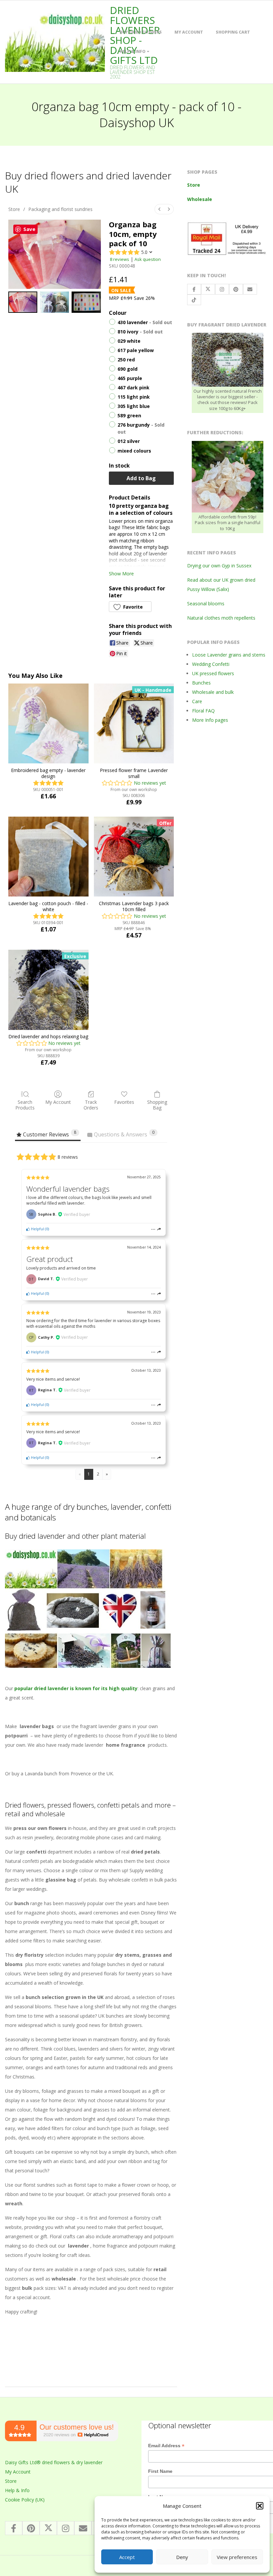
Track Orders (91, 1105)
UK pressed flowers (213, 673)
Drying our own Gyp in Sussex (219, 566)
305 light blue (134, 406)
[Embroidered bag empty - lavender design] (48, 723)
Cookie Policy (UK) (25, 2500)
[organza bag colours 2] (86, 302)
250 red (126, 360)
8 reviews (120, 259)
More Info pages (210, 720)
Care (197, 701)
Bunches (201, 683)
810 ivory (140, 332)
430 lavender (145, 322)
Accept (127, 2557)
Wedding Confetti (211, 664)
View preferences (237, 2557)
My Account (189, 32)
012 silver (129, 441)
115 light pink (134, 397)
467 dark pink (134, 388)
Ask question (148, 259)
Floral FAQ (203, 711)
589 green (129, 416)
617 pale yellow (136, 350)
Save (29, 229)
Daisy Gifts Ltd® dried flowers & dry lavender (54, 2462)
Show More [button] (121, 574)
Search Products (25, 1105)
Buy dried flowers (141, 32)
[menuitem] (159, 209)
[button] (260, 2506)
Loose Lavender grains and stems (229, 655)
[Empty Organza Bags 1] (54, 302)
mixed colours (134, 451)
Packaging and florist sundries (60, 209)
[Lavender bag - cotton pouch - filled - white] (48, 857)
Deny (182, 2557)
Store (14, 209)
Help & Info (133, 51)
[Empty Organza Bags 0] (23, 302)
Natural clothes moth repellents (221, 618)
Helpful (37, 1229)
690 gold (128, 369)
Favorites (124, 1102)
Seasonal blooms (206, 603)
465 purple (130, 379)
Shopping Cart (233, 32)
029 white (129, 341)
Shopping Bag (157, 1105)
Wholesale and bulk (213, 692)
